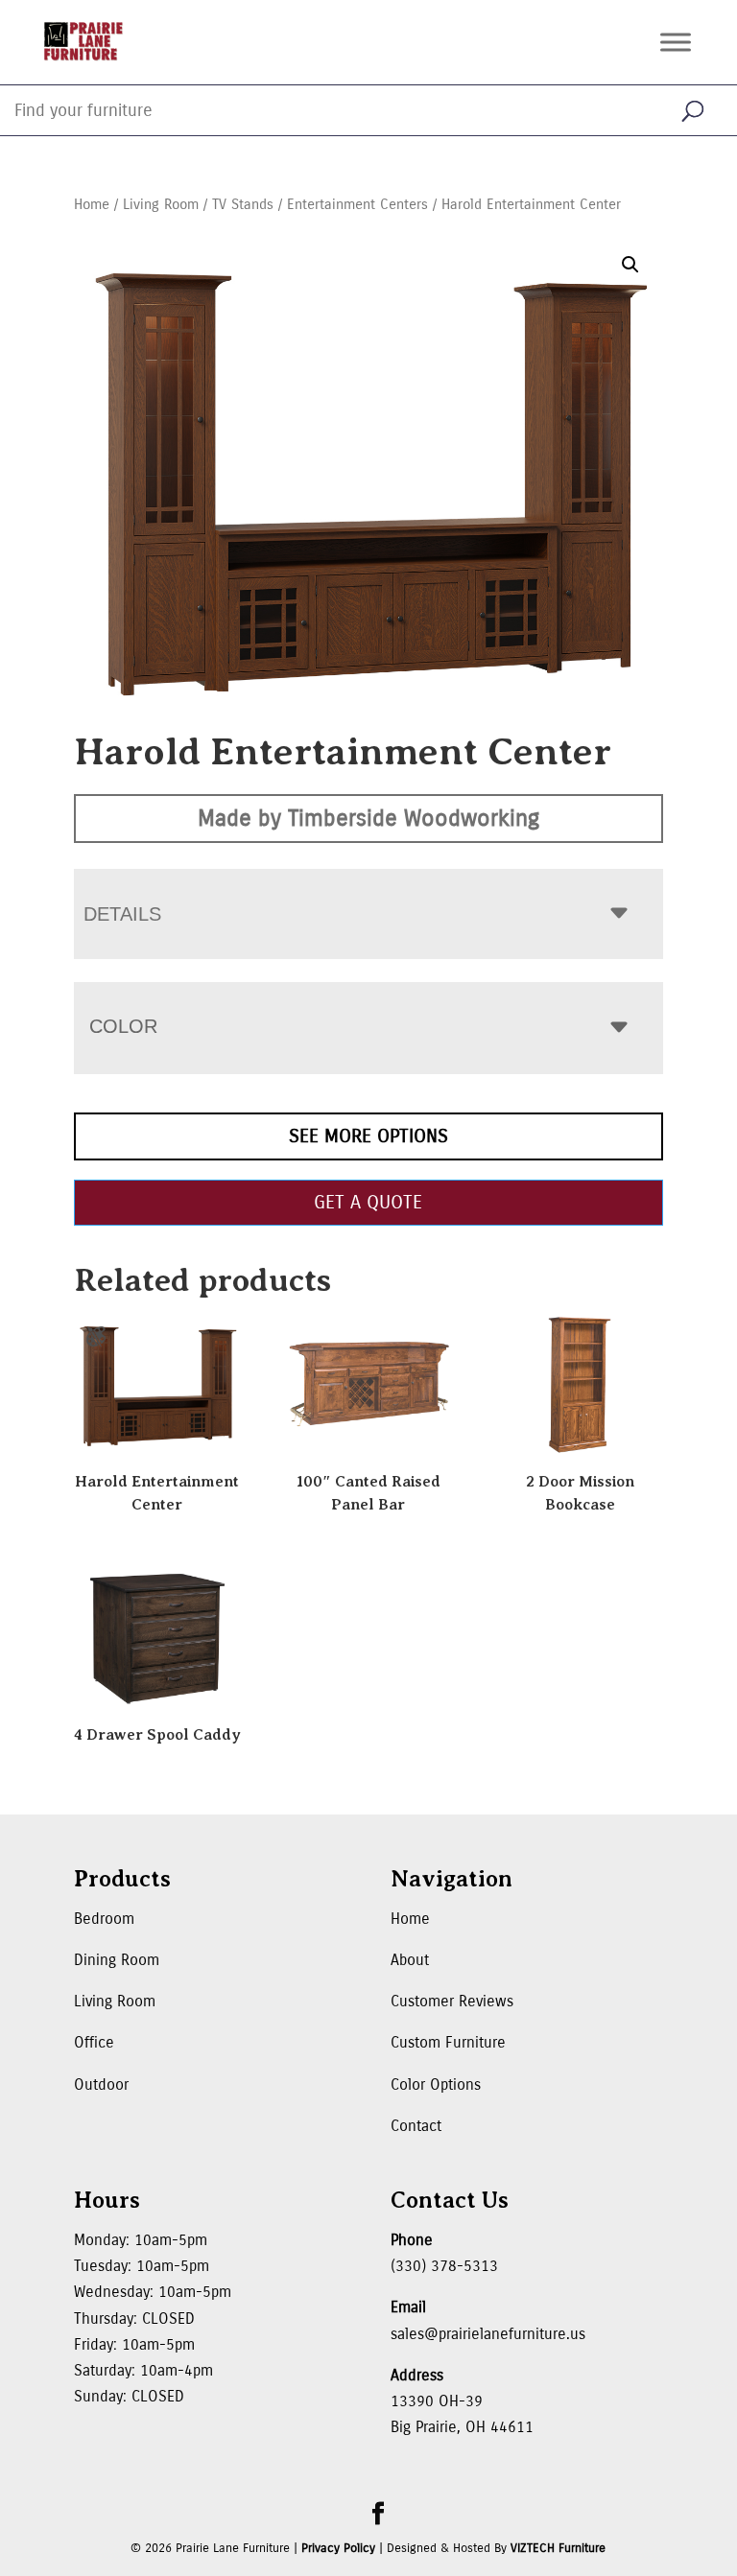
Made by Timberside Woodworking (368, 818)
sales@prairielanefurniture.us (488, 2334)
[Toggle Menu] (676, 42)
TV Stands (243, 204)
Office (94, 2042)
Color (123, 1026)
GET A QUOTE (368, 1202)
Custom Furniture (448, 2042)
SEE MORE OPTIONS (368, 1136)
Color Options (436, 2084)
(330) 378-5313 (444, 2266)
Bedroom (104, 1919)
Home (92, 204)
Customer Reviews (452, 2001)
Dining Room (117, 1960)
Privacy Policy (338, 2548)
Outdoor (101, 2084)
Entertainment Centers (357, 204)
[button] (630, 265)
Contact (416, 2126)
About (410, 1960)
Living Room (161, 204)
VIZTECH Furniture (558, 2548)
